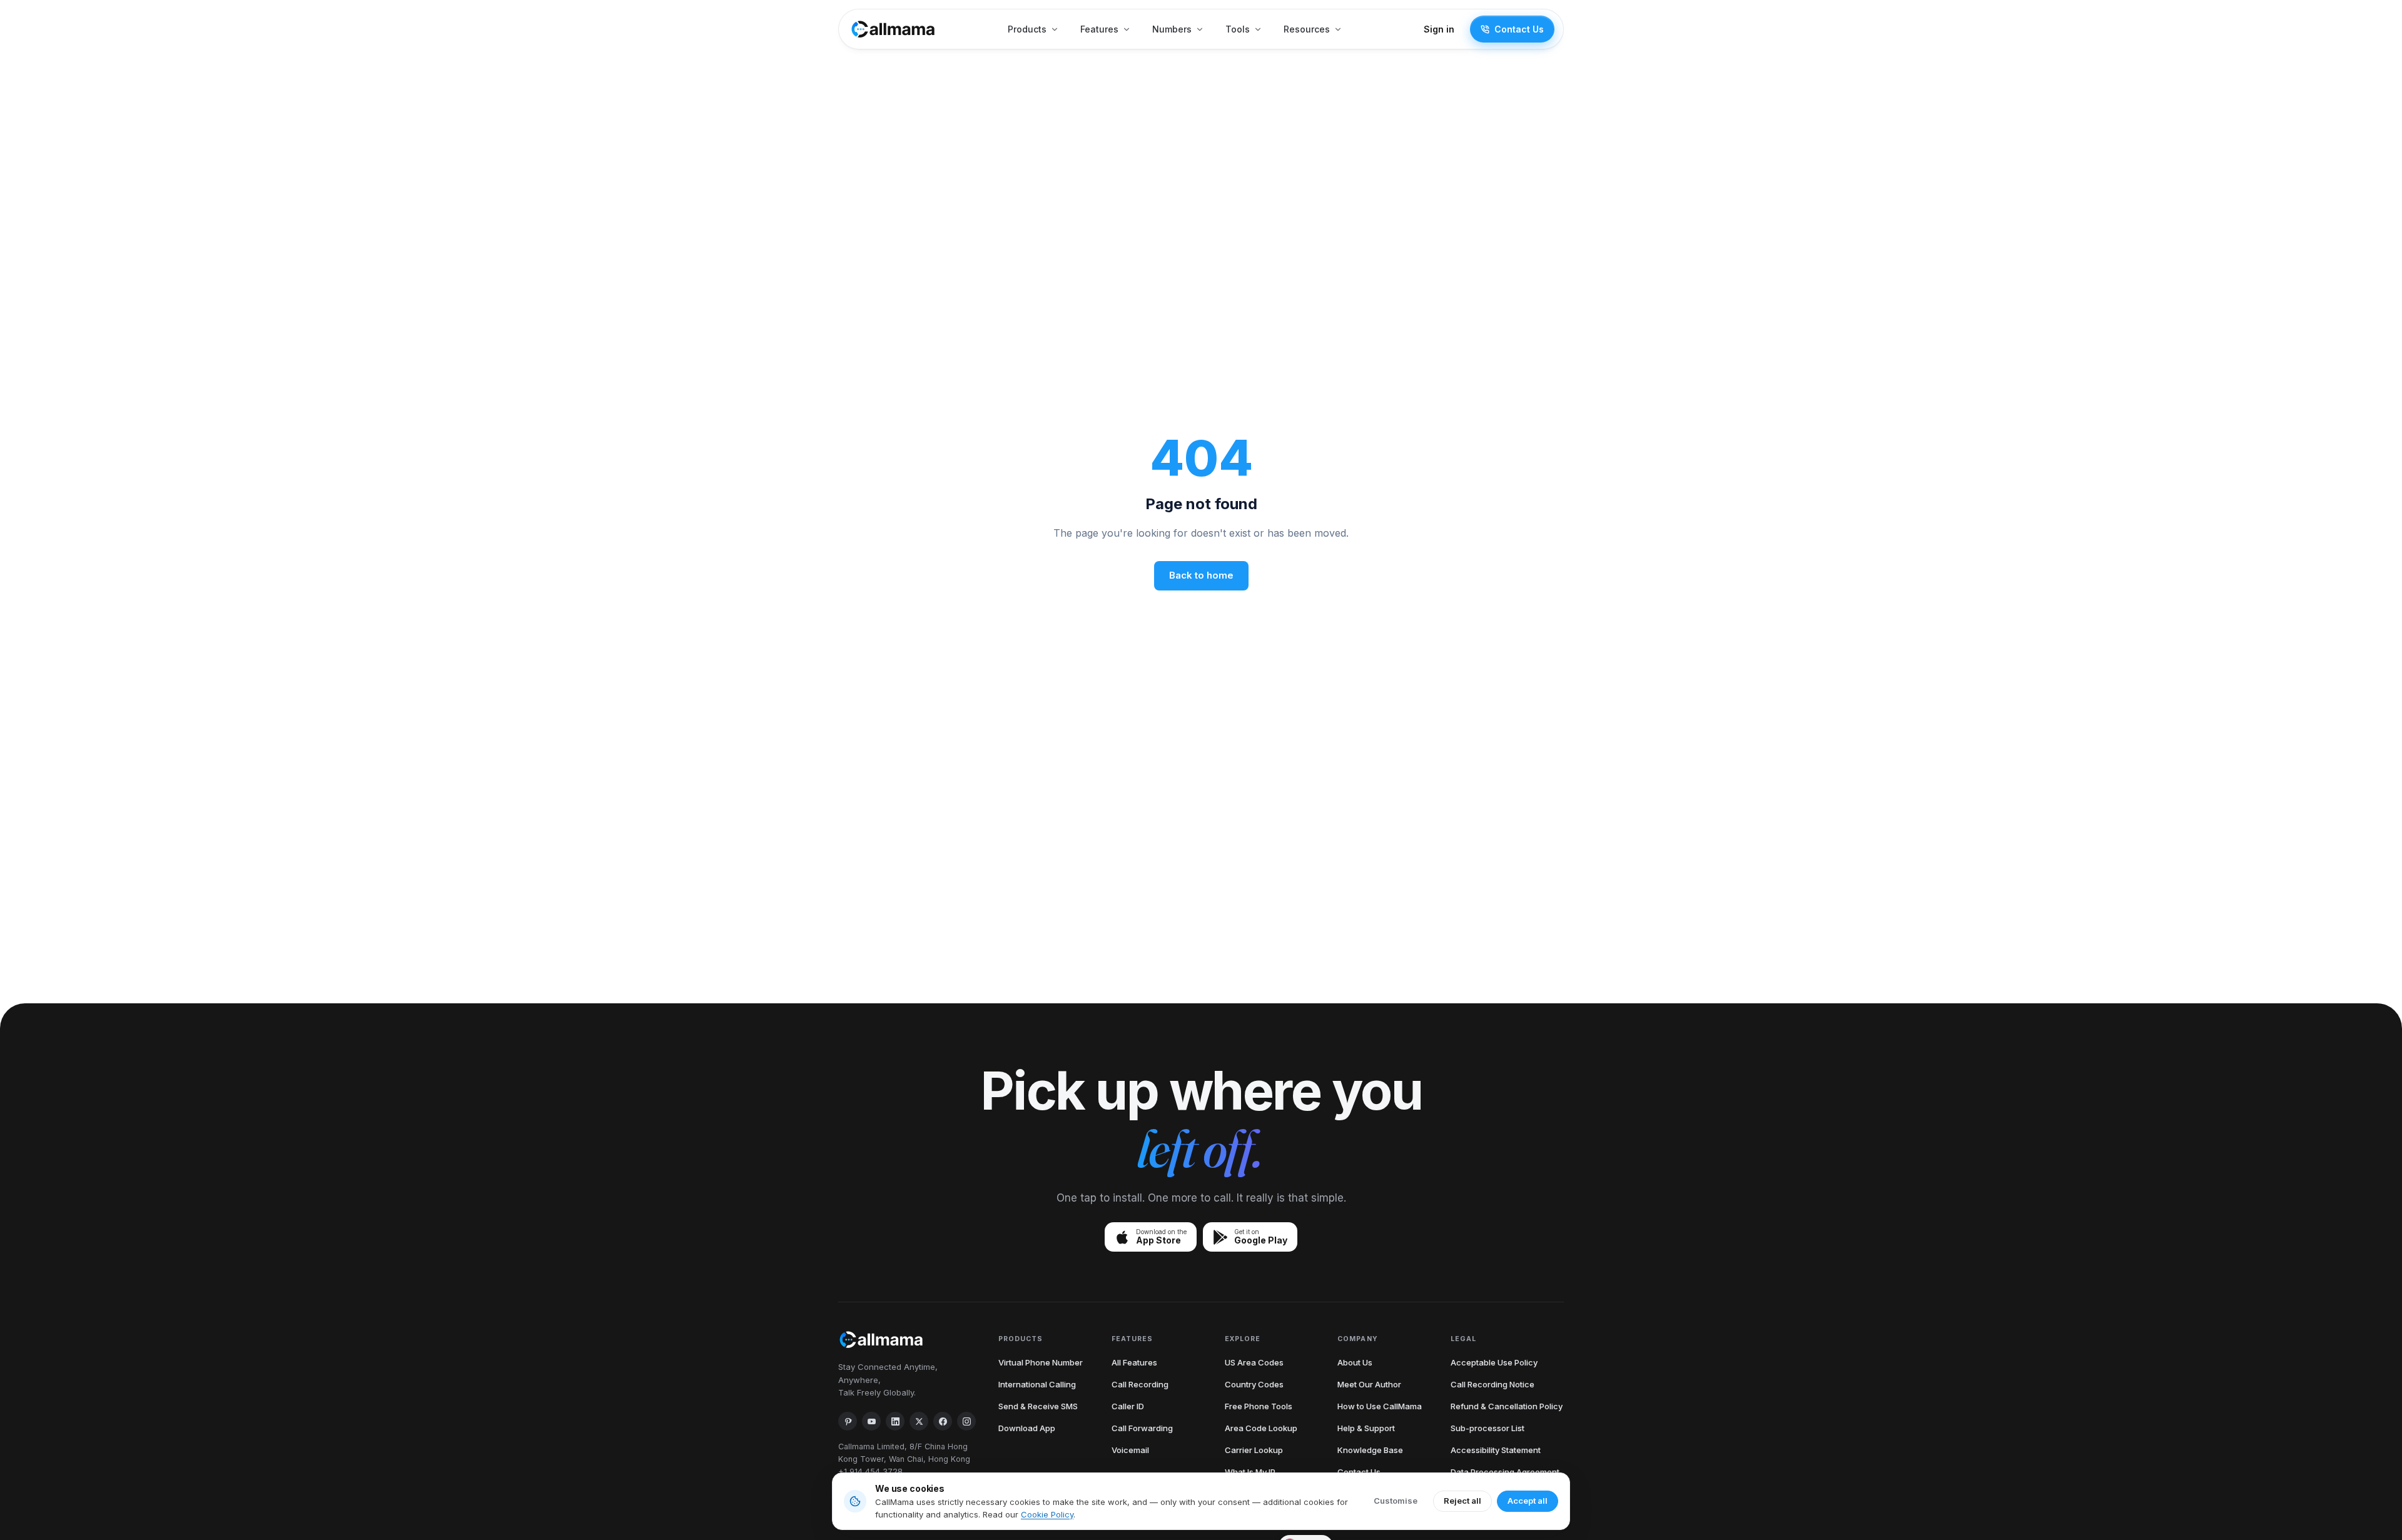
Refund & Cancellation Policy (1507, 1406)
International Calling (1037, 1384)
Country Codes (1254, 1384)
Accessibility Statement (1496, 1450)
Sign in (1439, 29)
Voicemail (1130, 1450)
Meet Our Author (1369, 1384)
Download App (1027, 1428)
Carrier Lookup (1254, 1450)
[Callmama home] (893, 29)
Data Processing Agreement (1505, 1472)
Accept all (1528, 1501)
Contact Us (1519, 29)
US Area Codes (1254, 1362)
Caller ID (1128, 1406)
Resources (1307, 29)
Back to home (1201, 575)
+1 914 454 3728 (870, 1472)
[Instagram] (966, 1421)
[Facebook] (943, 1421)
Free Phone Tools (1259, 1406)
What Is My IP (1250, 1472)
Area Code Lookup (1261, 1428)
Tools (1238, 29)
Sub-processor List (1487, 1428)
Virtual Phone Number (1041, 1362)
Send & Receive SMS (1038, 1406)
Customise (1396, 1501)
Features (1099, 29)
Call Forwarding (1142, 1428)
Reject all (1462, 1501)
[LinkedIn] (895, 1421)
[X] (919, 1421)
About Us (1355, 1362)
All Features (1134, 1362)
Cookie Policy (1047, 1514)
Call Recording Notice (1492, 1384)
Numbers (1172, 29)
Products (1027, 29)
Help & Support (1366, 1428)
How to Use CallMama (1380, 1406)
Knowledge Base (1370, 1450)
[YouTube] (871, 1421)
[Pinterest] (848, 1421)
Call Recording (1140, 1384)
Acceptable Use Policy (1494, 1362)
